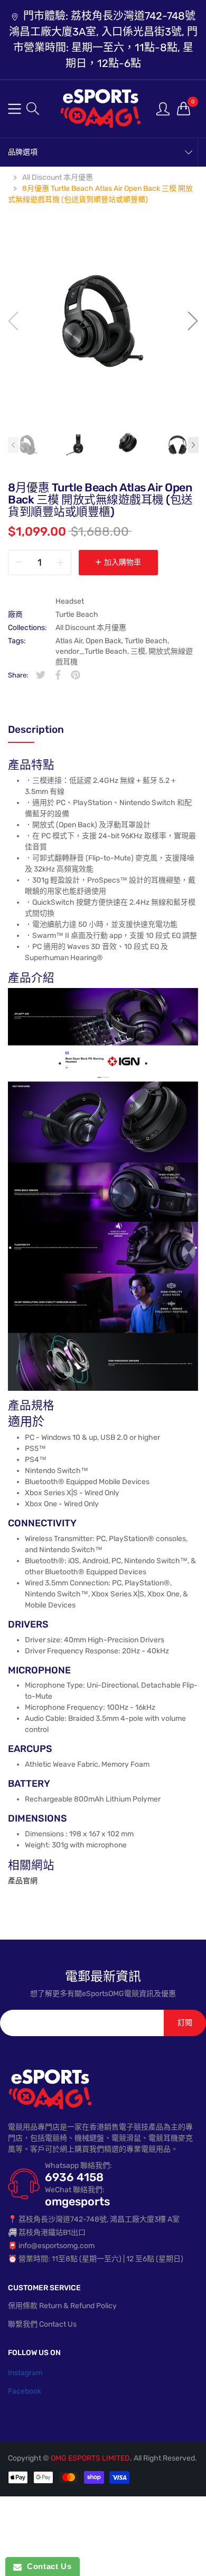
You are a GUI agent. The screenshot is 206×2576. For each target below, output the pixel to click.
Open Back (104, 641)
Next (193, 445)
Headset (70, 601)
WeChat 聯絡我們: (75, 2190)
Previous (13, 445)
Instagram (25, 2373)
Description (36, 729)
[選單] (15, 109)
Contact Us (46, 2566)
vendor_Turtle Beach (91, 651)
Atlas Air (69, 641)
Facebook (25, 2391)
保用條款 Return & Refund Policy (62, 2306)
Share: (18, 675)
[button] (33, 109)
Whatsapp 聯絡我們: (78, 2166)
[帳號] (163, 108)
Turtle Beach (77, 614)
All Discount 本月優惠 (91, 628)
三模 (138, 651)
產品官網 (23, 1881)
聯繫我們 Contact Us (42, 2324)
